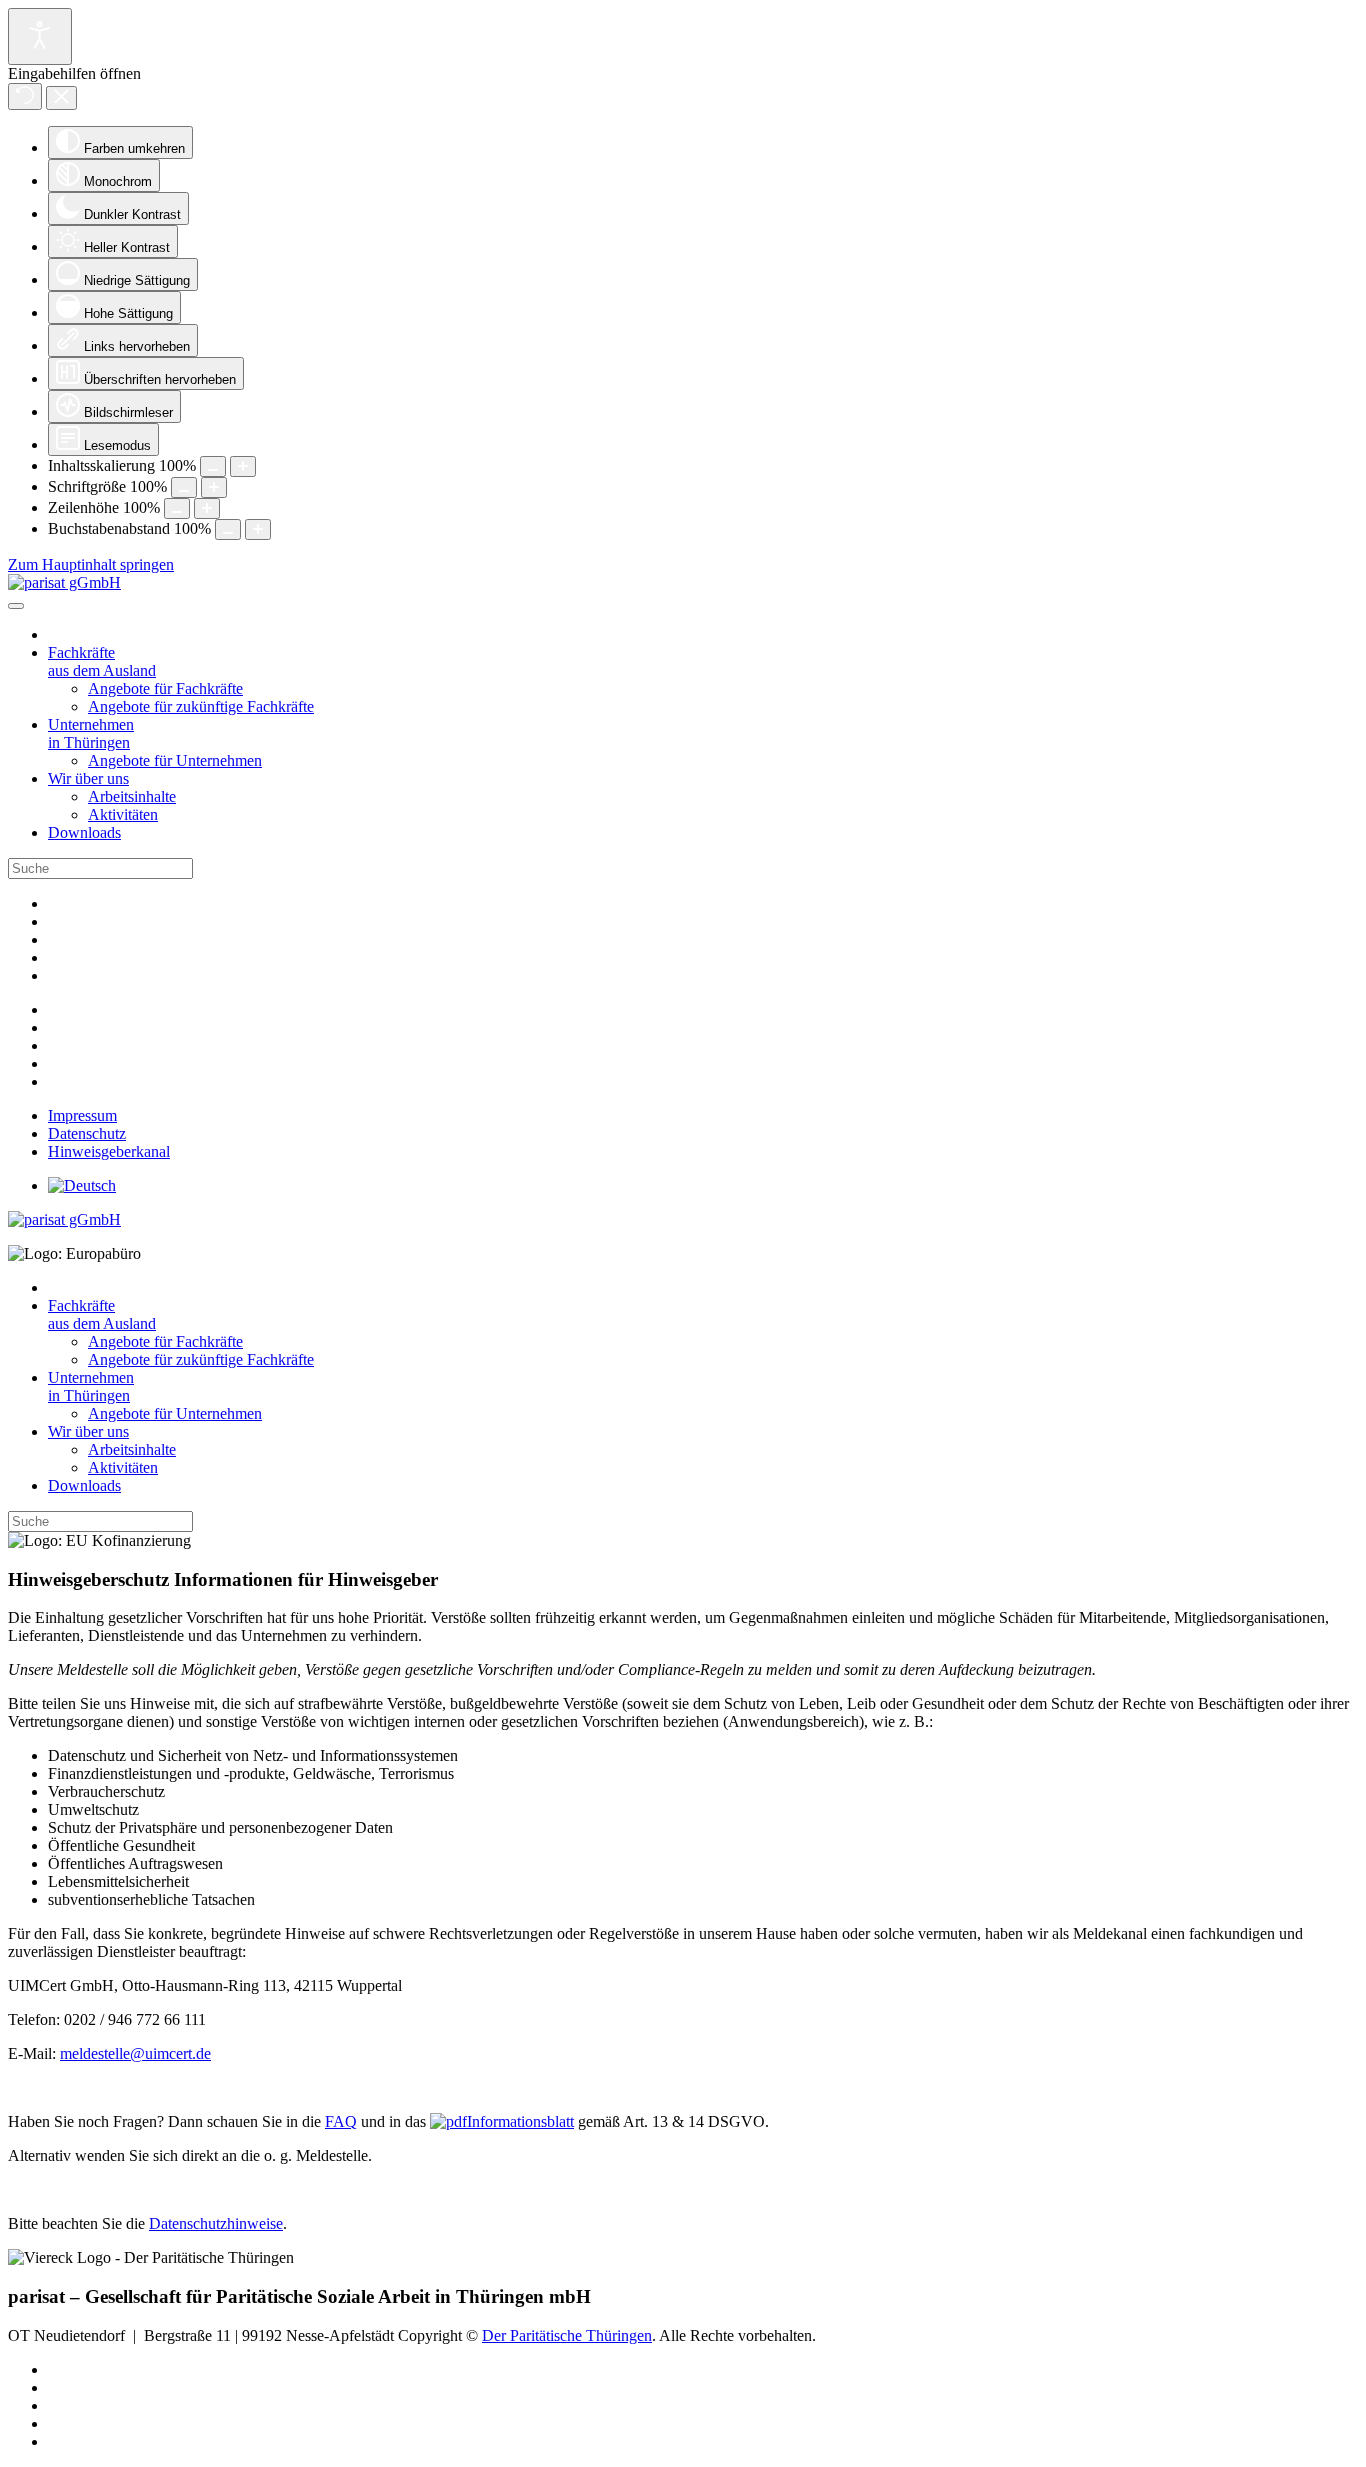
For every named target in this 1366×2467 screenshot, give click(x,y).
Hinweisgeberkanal (109, 1151)
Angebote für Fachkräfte (165, 688)
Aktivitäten (123, 814)
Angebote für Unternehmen (175, 760)
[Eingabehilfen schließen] (61, 98)
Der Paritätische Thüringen (567, 2335)
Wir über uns (88, 778)
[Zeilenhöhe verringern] (177, 508)
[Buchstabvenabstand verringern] (228, 529)
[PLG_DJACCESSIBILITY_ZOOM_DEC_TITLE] (213, 466)
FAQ (341, 2121)
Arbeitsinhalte (132, 796)
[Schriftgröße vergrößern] (214, 487)
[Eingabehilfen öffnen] (40, 36)
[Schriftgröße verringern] (184, 487)
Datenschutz (87, 1133)
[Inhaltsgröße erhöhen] (243, 466)
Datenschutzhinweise (216, 2223)
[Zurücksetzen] (25, 96)
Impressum (82, 1115)
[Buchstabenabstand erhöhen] (258, 529)
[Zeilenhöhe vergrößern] (207, 508)
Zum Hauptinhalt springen (91, 564)
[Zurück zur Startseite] (64, 582)
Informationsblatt (520, 2121)
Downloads (84, 832)
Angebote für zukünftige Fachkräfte (201, 706)
